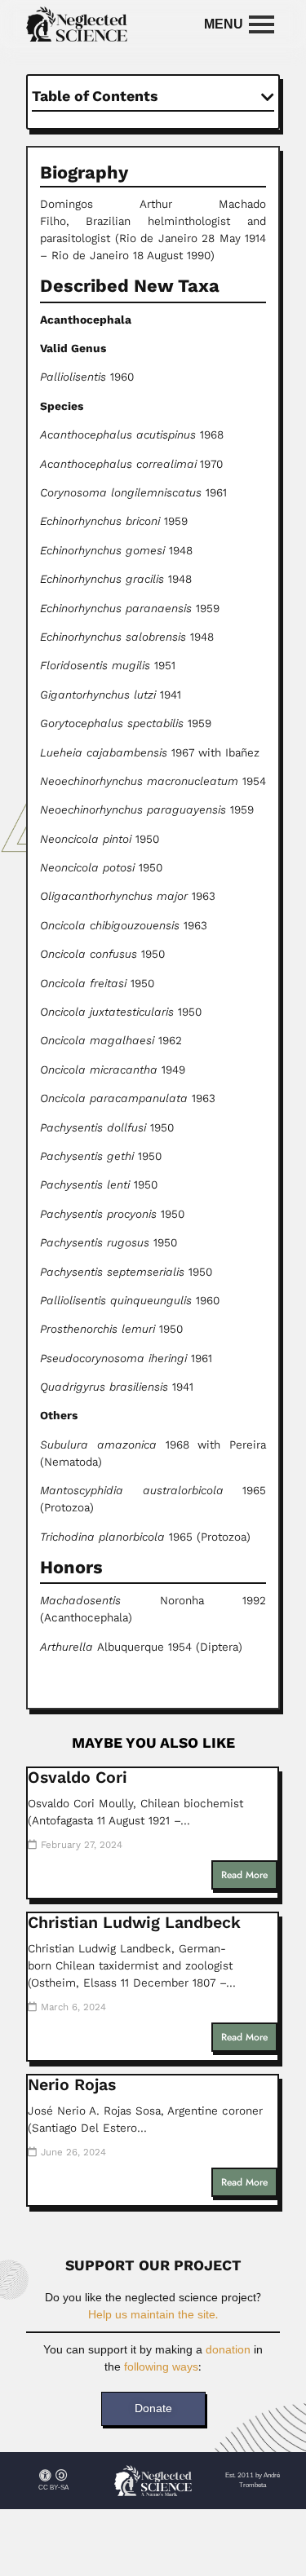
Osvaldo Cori (78, 1778)
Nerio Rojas (72, 2085)
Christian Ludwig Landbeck (134, 1923)
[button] (268, 97)
